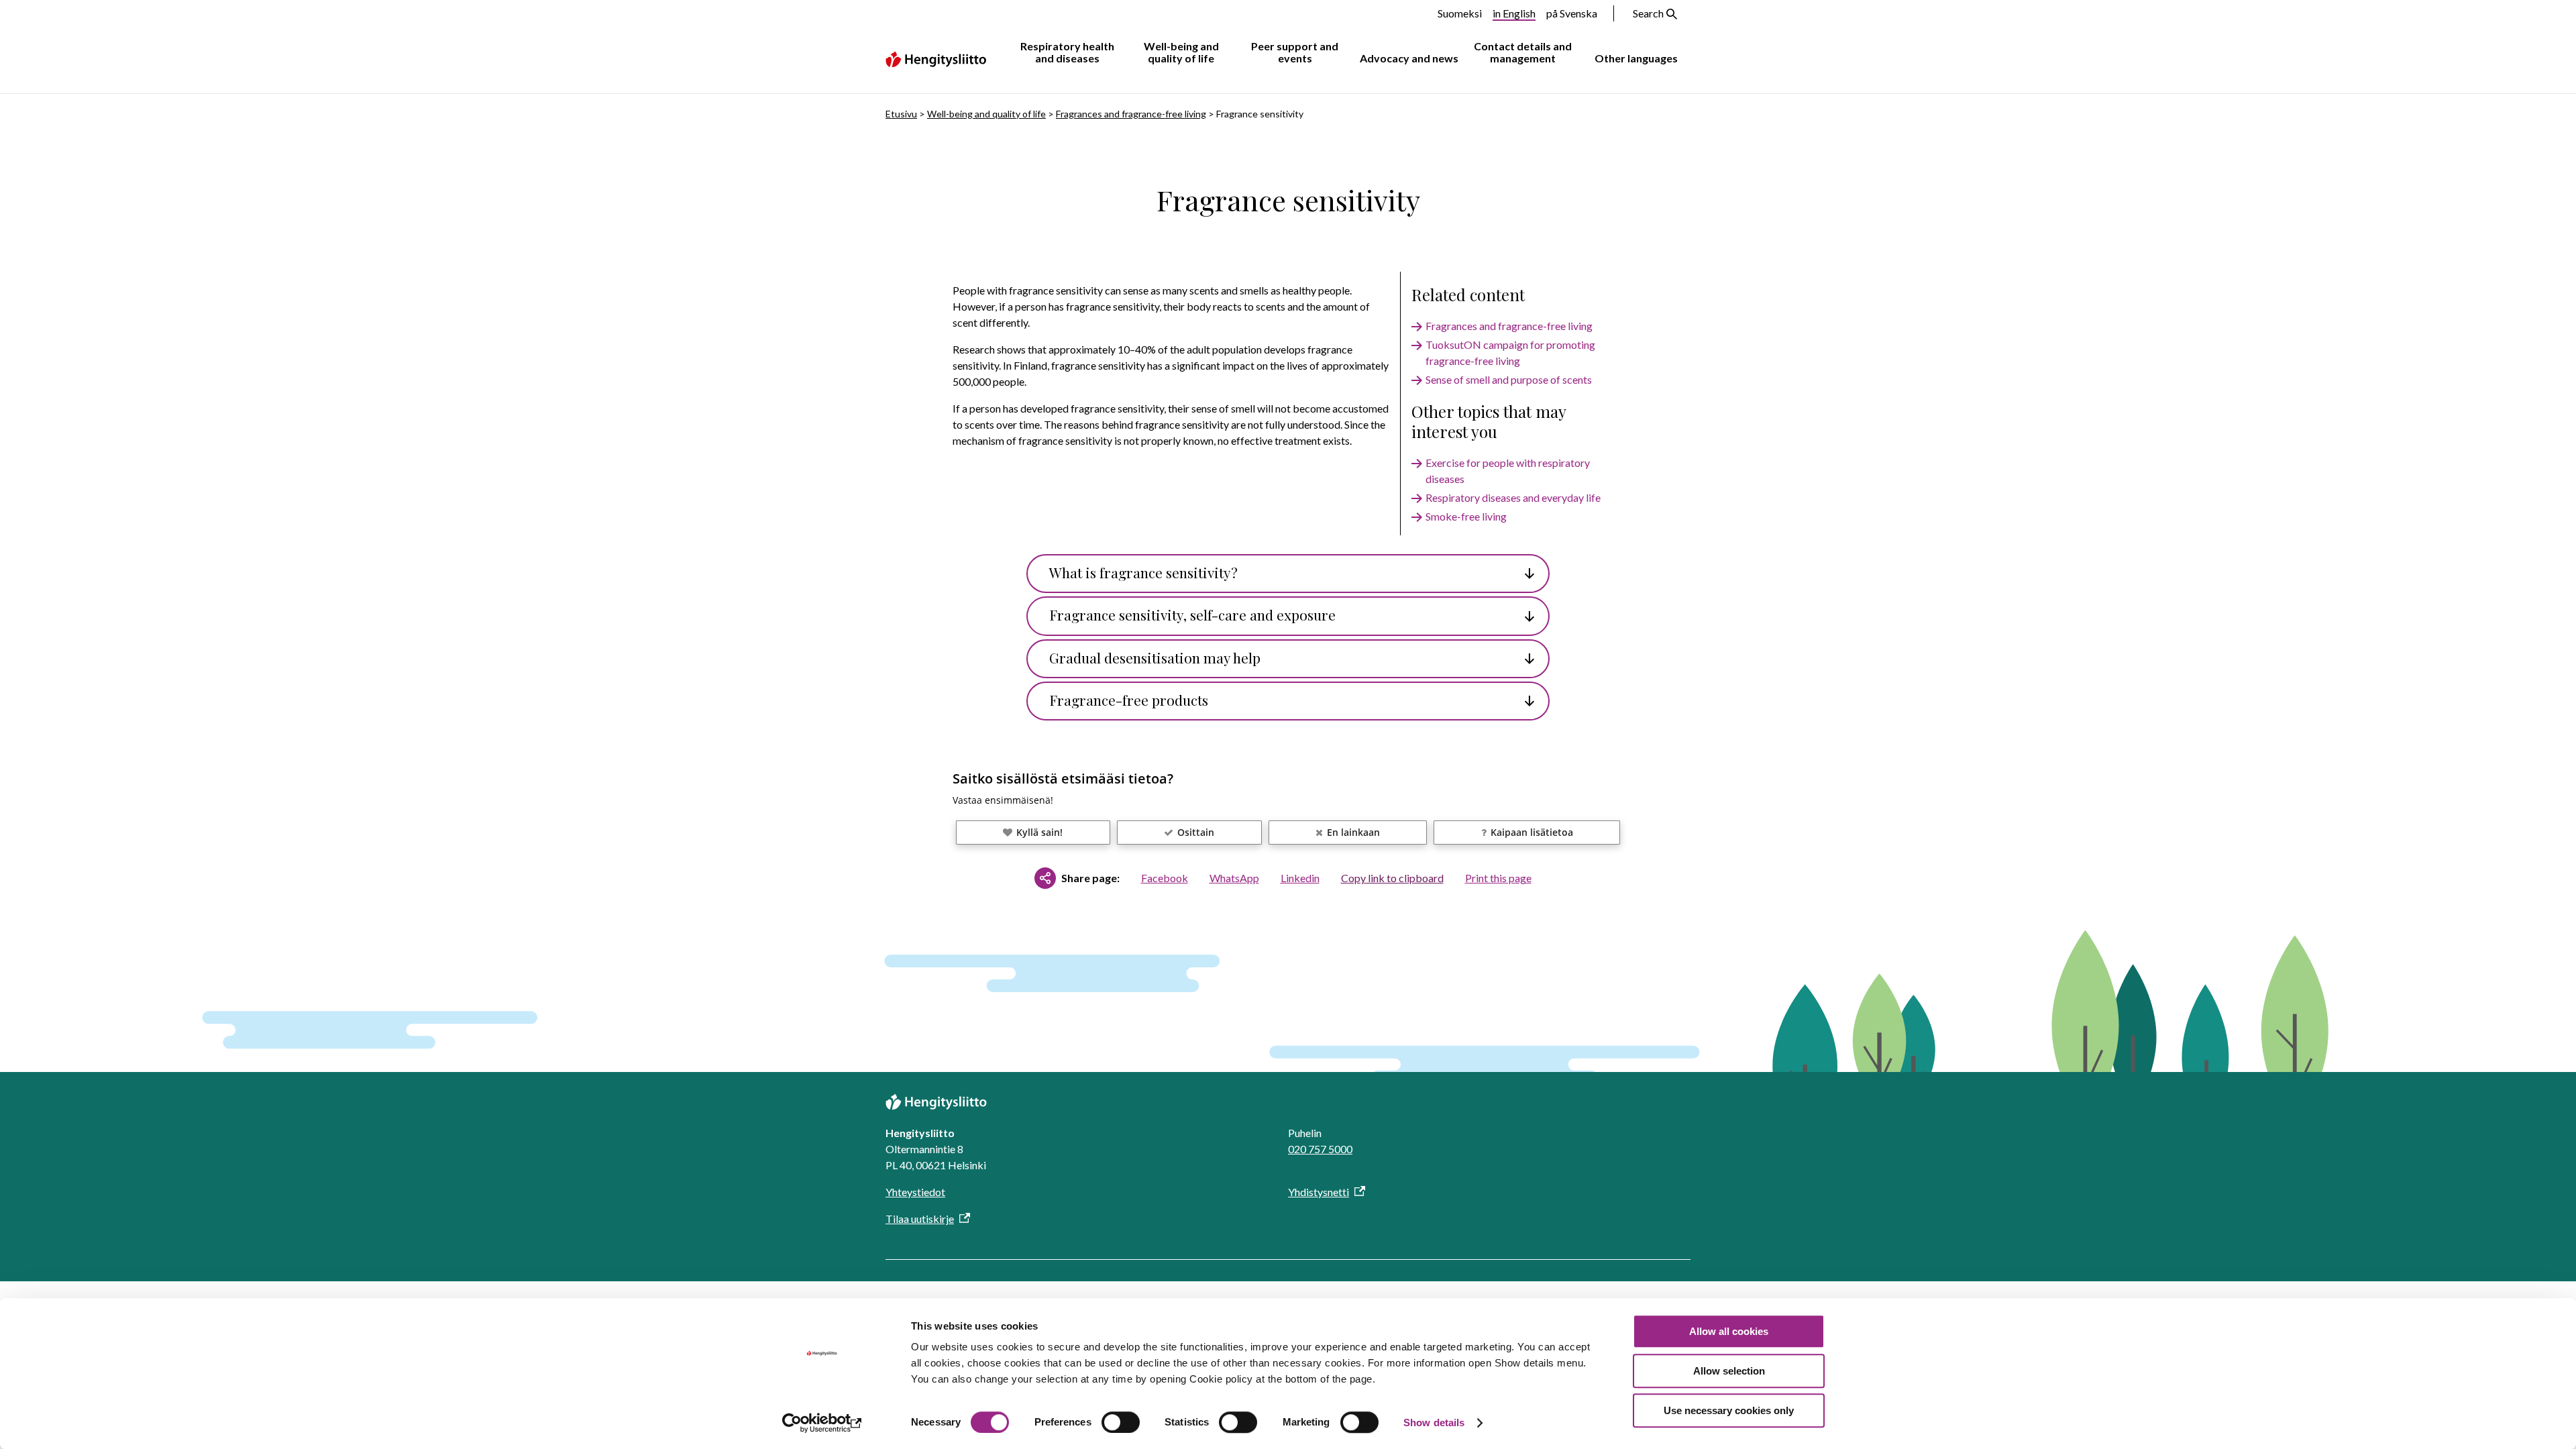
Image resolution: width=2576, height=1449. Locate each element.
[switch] (1121, 1422)
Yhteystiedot (915, 1192)
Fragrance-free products (1129, 700)
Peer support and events (1295, 52)
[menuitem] (1065, 53)
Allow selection (1729, 1371)
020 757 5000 (1320, 1149)
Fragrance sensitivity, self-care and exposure (1192, 614)
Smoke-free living (1466, 516)
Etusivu (901, 114)
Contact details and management (1523, 52)
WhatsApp (1234, 878)
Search (1648, 13)
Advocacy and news (1409, 58)
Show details (1434, 1423)
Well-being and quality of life (1181, 52)
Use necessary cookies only (1729, 1410)
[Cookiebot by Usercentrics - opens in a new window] (822, 1423)
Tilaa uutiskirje (920, 1219)
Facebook (1165, 878)
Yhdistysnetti (1319, 1192)
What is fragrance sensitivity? (1143, 572)
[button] (1033, 833)
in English (1514, 13)
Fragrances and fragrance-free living (1131, 114)
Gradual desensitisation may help (1155, 657)
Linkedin (1300, 878)
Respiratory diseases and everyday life (1513, 497)
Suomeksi (1460, 13)
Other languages (1636, 58)
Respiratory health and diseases (1067, 52)
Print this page (1498, 878)
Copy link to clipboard (1392, 878)
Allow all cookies (1729, 1331)
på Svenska (1572, 13)
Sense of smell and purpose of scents (1509, 379)
